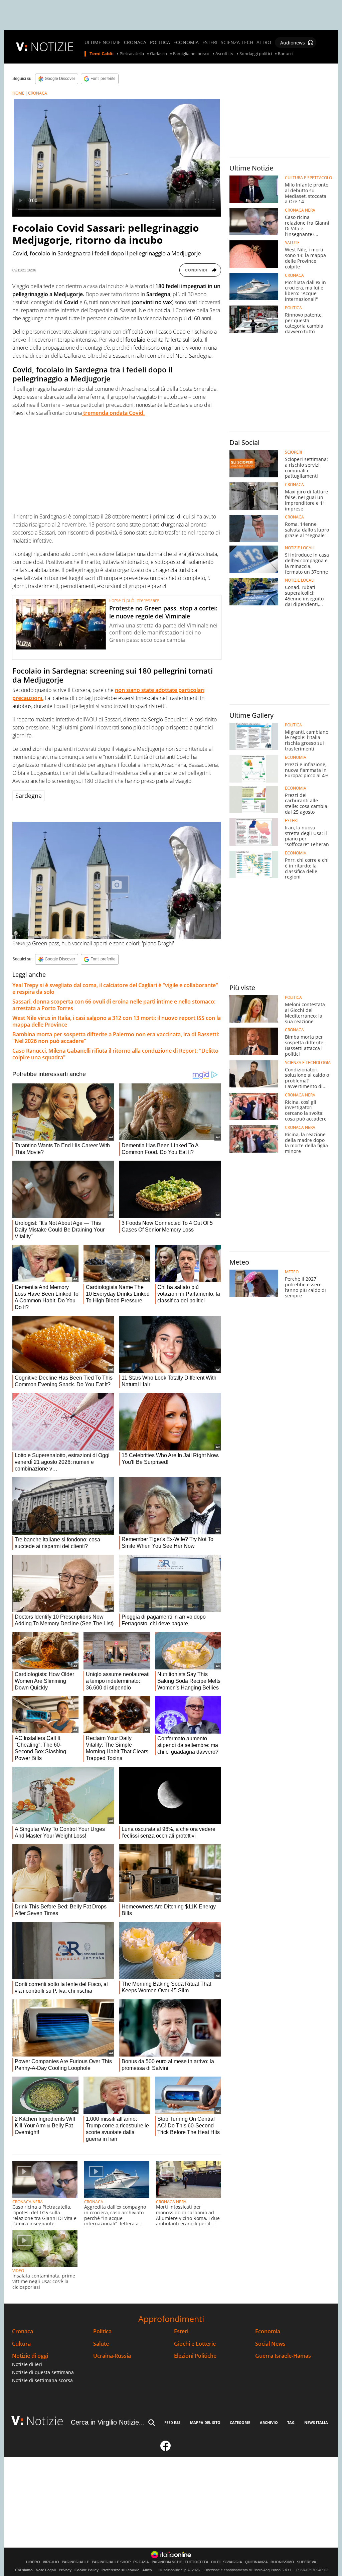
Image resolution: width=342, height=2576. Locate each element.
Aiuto (147, 2570)
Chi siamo (24, 2570)
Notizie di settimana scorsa (42, 2380)
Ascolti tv (224, 54)
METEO (292, 1272)
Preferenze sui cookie (120, 2570)
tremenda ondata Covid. (113, 413)
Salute (101, 2344)
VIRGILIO (51, 2562)
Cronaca (23, 2331)
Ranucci (286, 54)
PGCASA (141, 2562)
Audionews (293, 43)
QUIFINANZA (256, 2562)
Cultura (21, 2344)
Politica (102, 2331)
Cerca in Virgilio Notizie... (108, 2422)
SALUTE (292, 243)
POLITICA (160, 42)
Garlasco (158, 54)
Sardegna (29, 796)
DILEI (216, 2562)
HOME (18, 93)
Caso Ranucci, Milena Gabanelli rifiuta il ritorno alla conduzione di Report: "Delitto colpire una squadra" (115, 1054)
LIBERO (33, 2562)
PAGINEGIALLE (75, 2562)
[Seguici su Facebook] (166, 2449)
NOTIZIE (52, 47)
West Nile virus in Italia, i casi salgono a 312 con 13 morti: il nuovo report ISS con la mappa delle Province (117, 1021)
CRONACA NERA (28, 2202)
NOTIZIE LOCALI (300, 548)
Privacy (65, 2570)
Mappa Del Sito (205, 2422)
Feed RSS (172, 2422)
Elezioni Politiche (195, 2356)
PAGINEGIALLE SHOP (111, 2562)
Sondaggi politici (256, 54)
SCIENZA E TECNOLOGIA (308, 1063)
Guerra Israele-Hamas (283, 2356)
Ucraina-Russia (112, 2356)
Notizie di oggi (30, 2356)
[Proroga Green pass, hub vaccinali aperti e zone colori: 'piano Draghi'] (117, 880)
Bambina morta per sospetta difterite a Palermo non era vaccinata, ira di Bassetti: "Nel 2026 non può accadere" (116, 1038)
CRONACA (135, 42)
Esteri (181, 2331)
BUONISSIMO (282, 2562)
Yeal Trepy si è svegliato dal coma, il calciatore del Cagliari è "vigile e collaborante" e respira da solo (115, 988)
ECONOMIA (186, 42)
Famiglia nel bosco (191, 54)
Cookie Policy (87, 2570)
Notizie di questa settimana (43, 2372)
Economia (268, 2331)
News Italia (316, 2422)
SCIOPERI (293, 452)
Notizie (45, 2421)
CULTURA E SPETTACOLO (308, 178)
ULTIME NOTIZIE (103, 42)
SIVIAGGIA (233, 2562)
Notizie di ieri (27, 2364)
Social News (270, 2344)
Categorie (240, 2422)
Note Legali (46, 2570)
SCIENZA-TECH (237, 42)
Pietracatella (132, 54)
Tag (291, 2422)
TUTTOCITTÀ (197, 2562)
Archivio (269, 2422)
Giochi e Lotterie (195, 2344)
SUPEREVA (307, 2562)
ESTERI (210, 42)
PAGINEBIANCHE (167, 2562)
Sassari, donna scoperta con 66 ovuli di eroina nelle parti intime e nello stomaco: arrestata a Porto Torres (114, 1005)
